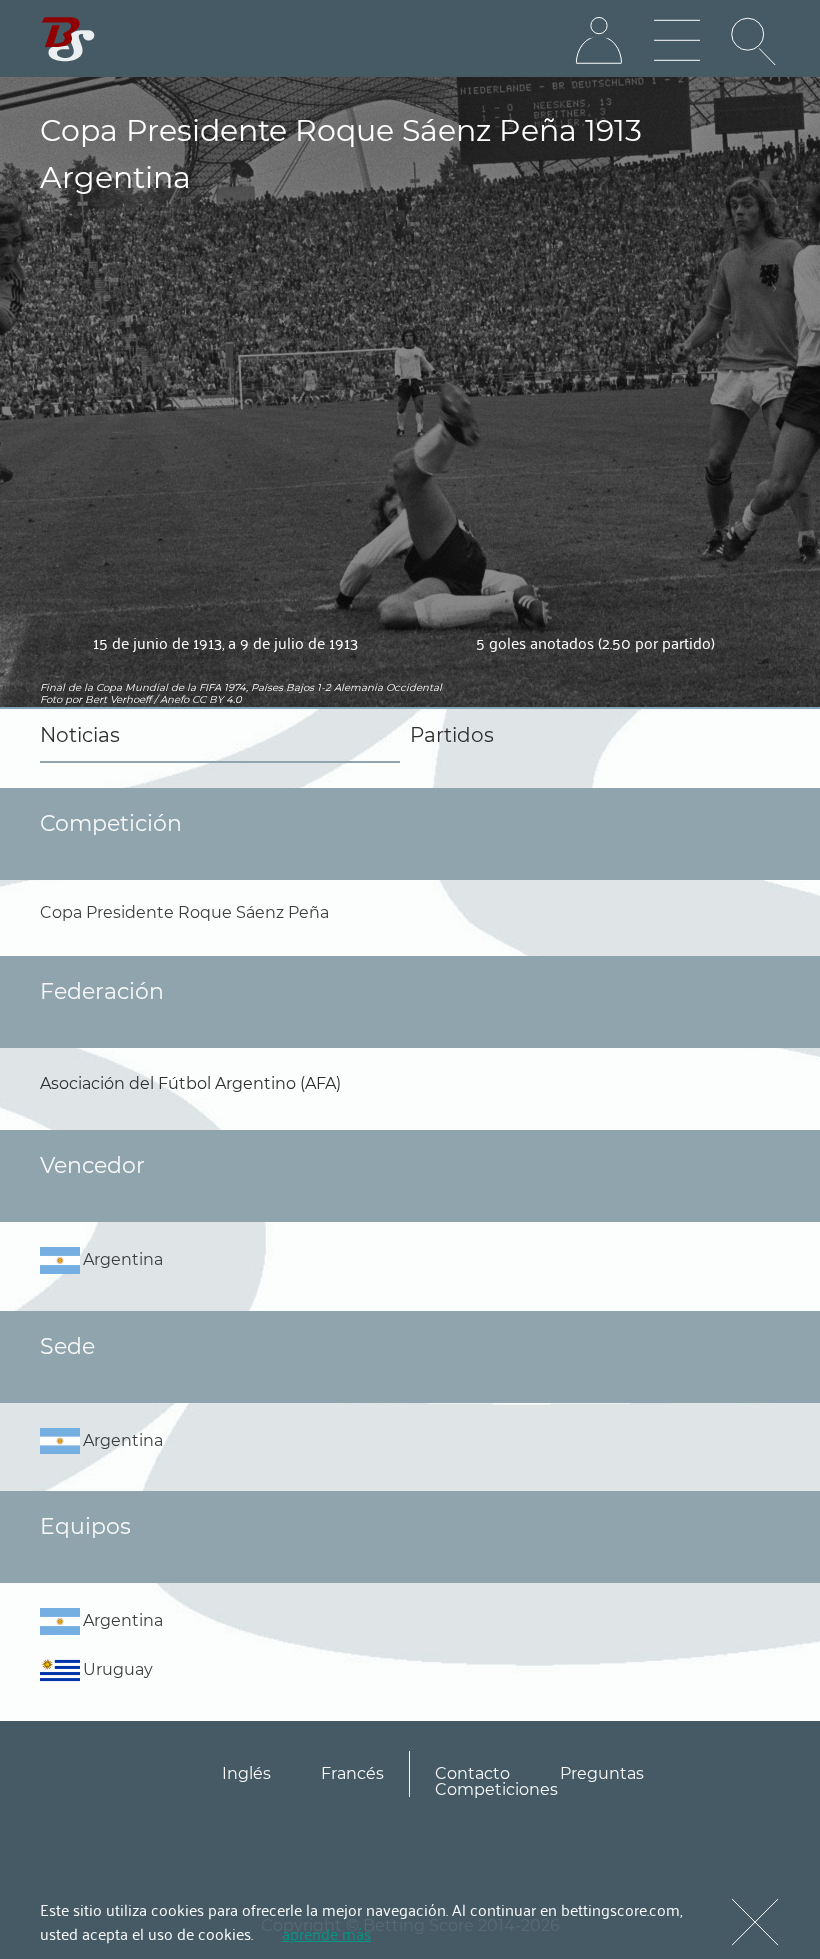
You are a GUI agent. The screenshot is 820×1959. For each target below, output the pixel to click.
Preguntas (602, 1773)
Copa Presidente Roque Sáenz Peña (184, 912)
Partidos (452, 735)
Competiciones (496, 1789)
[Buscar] (755, 41)
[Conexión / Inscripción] (599, 41)
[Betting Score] (68, 39)
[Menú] (677, 41)
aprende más (326, 1933)
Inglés (246, 1773)
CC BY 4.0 (217, 699)
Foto (51, 699)
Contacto (472, 1773)
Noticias (80, 735)
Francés (352, 1773)
